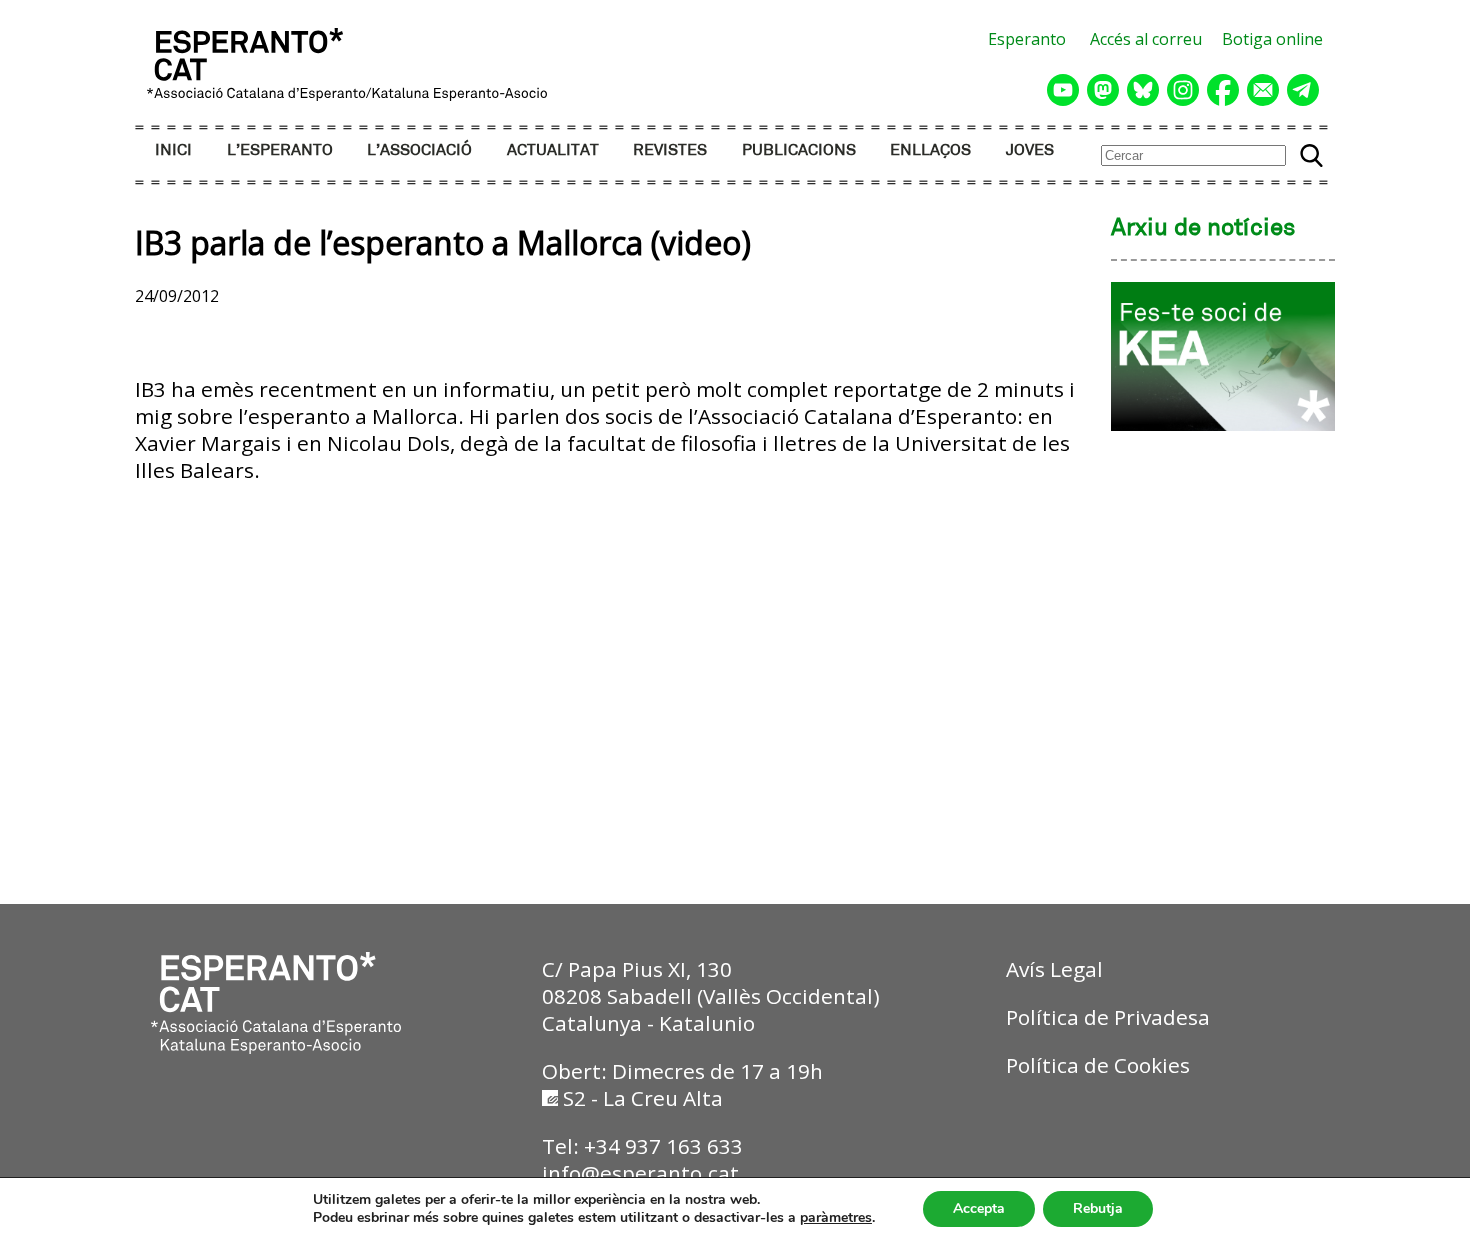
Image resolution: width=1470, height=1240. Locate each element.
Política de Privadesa (1108, 1017)
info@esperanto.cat (640, 1173)
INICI (173, 150)
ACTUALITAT (553, 150)
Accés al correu (1146, 39)
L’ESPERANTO (280, 150)
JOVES (1030, 150)
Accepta (979, 1208)
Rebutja (1098, 1208)
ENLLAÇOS (930, 150)
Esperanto (1027, 39)
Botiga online (1272, 39)
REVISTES (670, 150)
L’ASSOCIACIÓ (419, 150)
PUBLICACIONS (799, 150)
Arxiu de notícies (1203, 229)
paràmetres (836, 1218)
